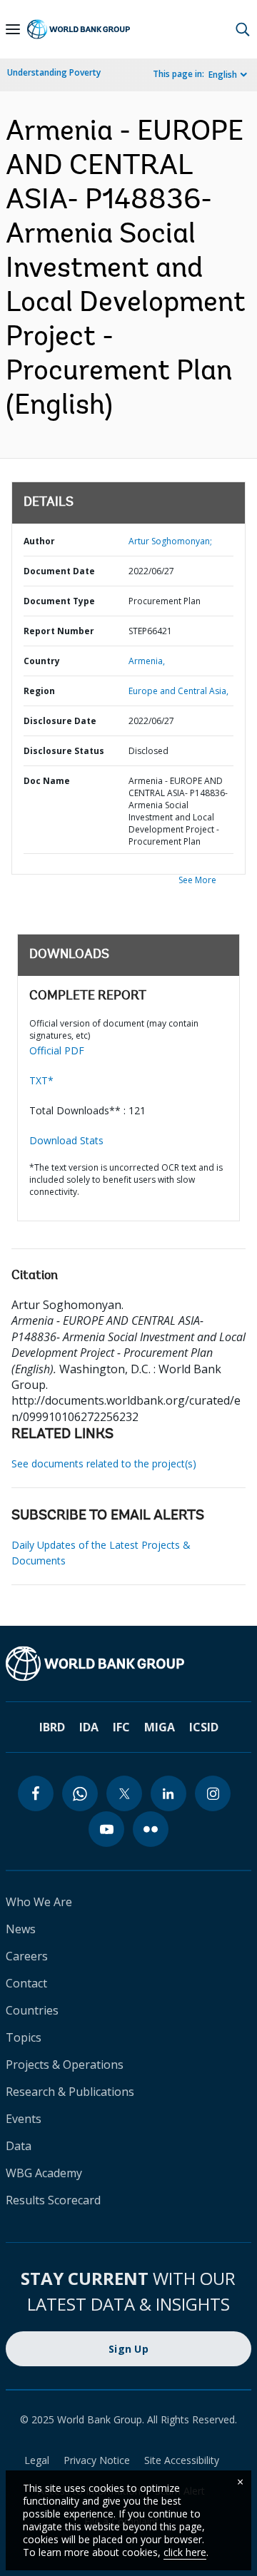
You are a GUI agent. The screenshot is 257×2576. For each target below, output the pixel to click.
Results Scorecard (53, 2200)
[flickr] (151, 1829)
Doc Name (47, 781)
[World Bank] (128, 1664)
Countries (32, 2010)
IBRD (52, 1727)
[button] (243, 29)
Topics (24, 2037)
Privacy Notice (97, 2460)
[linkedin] (168, 1793)
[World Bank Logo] (79, 30)
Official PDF (57, 1050)
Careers (27, 1956)
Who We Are (39, 1902)
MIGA (160, 1727)
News (21, 1929)
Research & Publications (70, 2092)
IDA (89, 1727)
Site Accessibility (182, 2460)
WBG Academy (44, 2173)
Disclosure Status (64, 751)
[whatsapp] (80, 1793)
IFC (121, 1727)
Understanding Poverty (54, 72)
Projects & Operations (65, 2065)
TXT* (41, 1080)
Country (42, 661)
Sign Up (128, 2349)
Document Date (59, 571)
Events (24, 2119)
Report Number (59, 631)
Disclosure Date (60, 721)
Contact (26, 1983)
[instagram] (213, 1793)
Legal (37, 2460)
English (223, 75)
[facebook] (36, 1793)
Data (19, 2146)
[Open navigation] (13, 29)
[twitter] (124, 1793)
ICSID (204, 1727)
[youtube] (106, 1829)
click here (185, 2552)
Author (39, 541)
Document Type (59, 601)
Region (39, 691)
